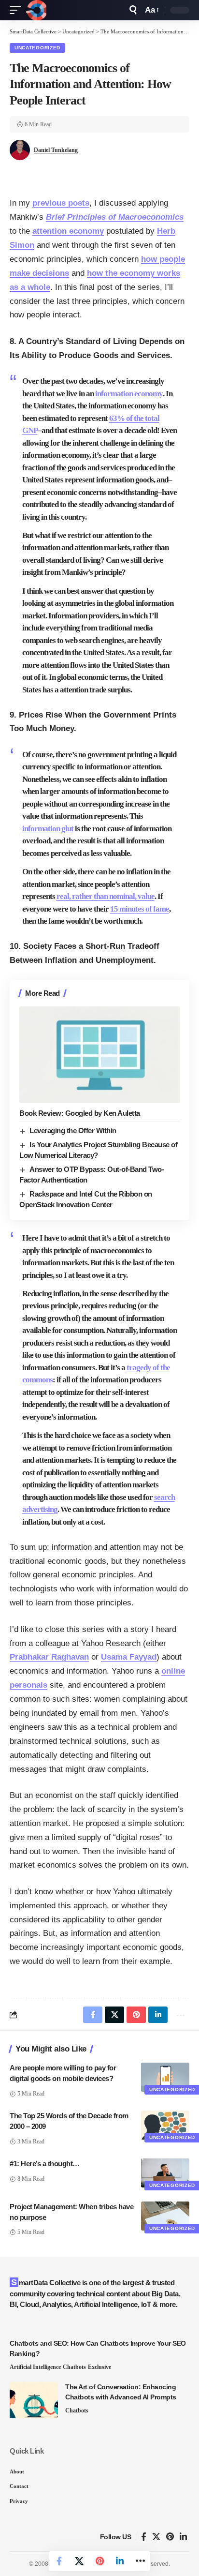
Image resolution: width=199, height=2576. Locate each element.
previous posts (61, 203)
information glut (48, 829)
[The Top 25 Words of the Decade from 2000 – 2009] (165, 2125)
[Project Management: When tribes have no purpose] (165, 2216)
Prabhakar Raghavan (49, 1657)
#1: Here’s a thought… (45, 2164)
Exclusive (99, 2367)
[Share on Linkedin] (120, 2561)
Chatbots (74, 2367)
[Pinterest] (170, 2537)
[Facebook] (144, 2537)
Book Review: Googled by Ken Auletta (80, 1113)
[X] (156, 2537)
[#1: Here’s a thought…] (165, 2173)
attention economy (68, 231)
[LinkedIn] (183, 2537)
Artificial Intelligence (35, 2367)
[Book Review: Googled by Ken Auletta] (99, 1055)
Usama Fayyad (129, 1657)
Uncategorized (37, 48)
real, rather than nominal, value (106, 896)
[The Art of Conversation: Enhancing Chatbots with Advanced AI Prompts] (34, 2400)
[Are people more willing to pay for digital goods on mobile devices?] (165, 2077)
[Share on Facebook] (59, 2561)
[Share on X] (79, 2561)
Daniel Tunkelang (56, 150)
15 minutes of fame (140, 909)
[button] (18, 10)
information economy (129, 394)
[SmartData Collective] (36, 10)
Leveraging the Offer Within (73, 1131)
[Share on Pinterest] (99, 2561)
